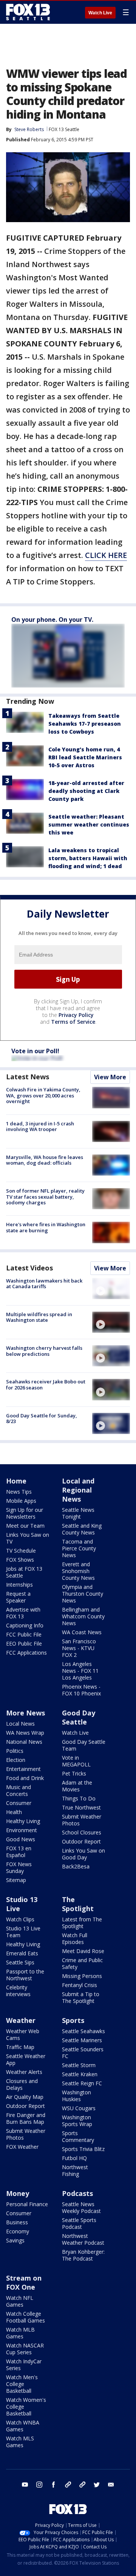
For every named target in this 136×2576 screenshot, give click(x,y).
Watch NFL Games (20, 2301)
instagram (39, 2485)
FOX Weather (22, 2147)
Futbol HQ (74, 2158)
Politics (15, 1751)
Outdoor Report (81, 1841)
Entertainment (23, 1769)
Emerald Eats (22, 1953)
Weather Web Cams (23, 2034)
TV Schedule (21, 1551)
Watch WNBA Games (23, 2426)
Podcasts (77, 2193)
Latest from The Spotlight (82, 1923)
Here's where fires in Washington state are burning (46, 1227)
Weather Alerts (24, 2072)
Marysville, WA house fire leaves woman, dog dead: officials (45, 1160)
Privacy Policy (76, 1015)
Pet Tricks (74, 1773)
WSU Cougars (79, 2108)
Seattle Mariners (82, 2040)
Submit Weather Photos (82, 1820)
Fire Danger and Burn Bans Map (26, 2118)
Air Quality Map (25, 2097)
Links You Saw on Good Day (83, 1854)
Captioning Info (25, 1625)
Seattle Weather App (26, 2059)
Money (18, 2193)
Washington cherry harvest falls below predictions (44, 1351)
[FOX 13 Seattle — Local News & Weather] (28, 12)
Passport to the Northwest (25, 1975)
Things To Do (79, 1798)
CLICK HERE (106, 555)
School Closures (82, 1832)
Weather (21, 2020)
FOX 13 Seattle (64, 129)
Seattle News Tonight (78, 1513)
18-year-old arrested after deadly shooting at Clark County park (86, 791)
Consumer (19, 1803)
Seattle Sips (20, 1962)
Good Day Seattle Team (84, 1745)
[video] (111, 1289)
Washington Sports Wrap (77, 2121)
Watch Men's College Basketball (22, 2384)
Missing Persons (82, 1976)
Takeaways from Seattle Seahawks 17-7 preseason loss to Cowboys (85, 724)
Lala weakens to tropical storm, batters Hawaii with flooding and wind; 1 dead (88, 858)
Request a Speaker (18, 1597)
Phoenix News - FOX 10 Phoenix (81, 1690)
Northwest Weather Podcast (83, 2239)
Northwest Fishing (75, 2170)
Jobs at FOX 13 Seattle (24, 1572)
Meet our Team (25, 1526)
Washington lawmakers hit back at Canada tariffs (44, 1284)
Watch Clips (20, 1919)
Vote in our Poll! (35, 1051)
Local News (20, 1724)
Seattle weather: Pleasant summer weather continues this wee (89, 824)
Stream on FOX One (24, 2282)
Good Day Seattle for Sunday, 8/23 (42, 1419)
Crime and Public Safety (82, 1963)
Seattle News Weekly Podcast (81, 2207)
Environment (22, 1830)
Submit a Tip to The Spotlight (81, 1997)
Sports (73, 2020)
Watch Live (100, 13)
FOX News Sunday (19, 1867)
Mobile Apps (21, 1501)
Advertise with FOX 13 (23, 1613)
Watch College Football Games (25, 2317)
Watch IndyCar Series (24, 2365)
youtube (25, 2485)
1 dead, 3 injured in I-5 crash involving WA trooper (40, 1127)
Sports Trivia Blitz (83, 2149)
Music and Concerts (19, 1790)
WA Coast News (82, 1632)
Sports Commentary (78, 2136)
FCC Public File (24, 1634)
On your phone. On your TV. (52, 620)
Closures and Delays (22, 2084)
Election (16, 1760)
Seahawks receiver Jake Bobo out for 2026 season (46, 1385)
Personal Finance (27, 2204)
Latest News (28, 1077)
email (111, 2485)
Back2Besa (76, 1866)
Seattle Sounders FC (83, 2053)
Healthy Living (23, 1821)
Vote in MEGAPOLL (76, 1761)
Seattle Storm (79, 2065)
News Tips (19, 1492)
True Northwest (81, 1807)
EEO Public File (24, 1643)
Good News (21, 1839)
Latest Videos (29, 1268)
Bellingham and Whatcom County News (83, 1616)
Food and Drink (25, 1778)
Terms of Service (73, 1022)
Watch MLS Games (20, 2442)
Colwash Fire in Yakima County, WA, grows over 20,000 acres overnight (43, 1095)
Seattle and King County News (82, 1529)
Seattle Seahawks (83, 2031)
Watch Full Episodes (75, 1939)
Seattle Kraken (80, 2074)
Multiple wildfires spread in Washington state (39, 1317)
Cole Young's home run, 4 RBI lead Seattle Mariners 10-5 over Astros (85, 757)
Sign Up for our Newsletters (25, 1513)
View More (110, 1077)
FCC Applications (26, 1653)
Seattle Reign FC (82, 2083)
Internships (19, 1585)
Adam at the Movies (77, 1786)
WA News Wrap (25, 1733)
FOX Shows (20, 1560)
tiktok (68, 2485)
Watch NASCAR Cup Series (25, 2349)
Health (14, 1812)
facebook (54, 2485)
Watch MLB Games (20, 2333)
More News (25, 1713)
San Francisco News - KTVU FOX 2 (79, 1648)
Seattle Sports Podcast (79, 2223)
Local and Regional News (78, 1490)
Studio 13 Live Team (23, 1932)
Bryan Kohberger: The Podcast (83, 2255)
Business (17, 2222)
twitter (97, 2485)
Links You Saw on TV (28, 1538)
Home (16, 1481)
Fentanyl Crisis (80, 1985)
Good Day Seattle (79, 1717)
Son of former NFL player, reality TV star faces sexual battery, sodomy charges (45, 1197)
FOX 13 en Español (19, 1852)
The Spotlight (78, 1904)
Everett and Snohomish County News (78, 1571)
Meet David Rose (83, 1951)
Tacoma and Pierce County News (79, 1548)
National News (24, 1742)
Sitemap (16, 1880)
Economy (18, 2231)
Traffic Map (20, 2047)
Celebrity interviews (18, 1991)
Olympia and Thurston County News (83, 1594)
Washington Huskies (76, 2096)
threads (82, 2485)
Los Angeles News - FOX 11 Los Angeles (80, 1671)
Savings (15, 2240)
